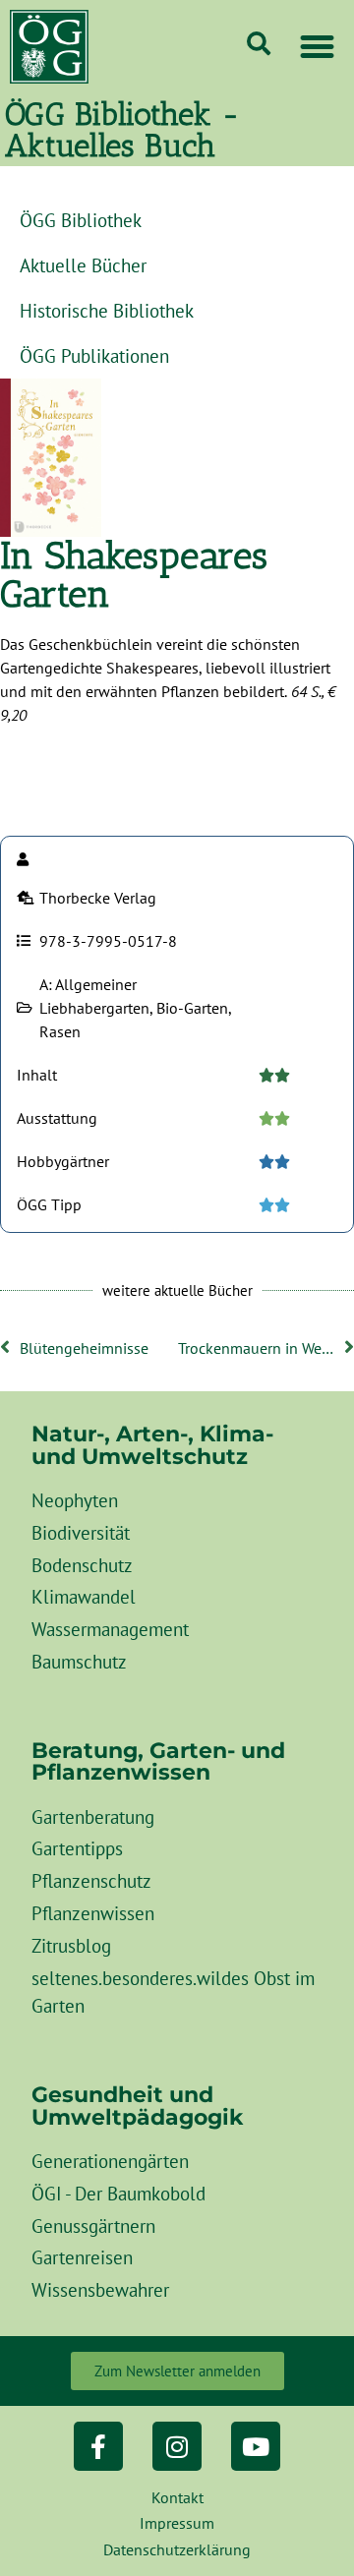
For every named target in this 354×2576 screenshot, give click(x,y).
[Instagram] (177, 2446)
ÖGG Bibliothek (81, 220)
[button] (318, 47)
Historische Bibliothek (107, 310)
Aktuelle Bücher (83, 265)
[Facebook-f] (98, 2446)
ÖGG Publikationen (94, 355)
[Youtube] (256, 2446)
